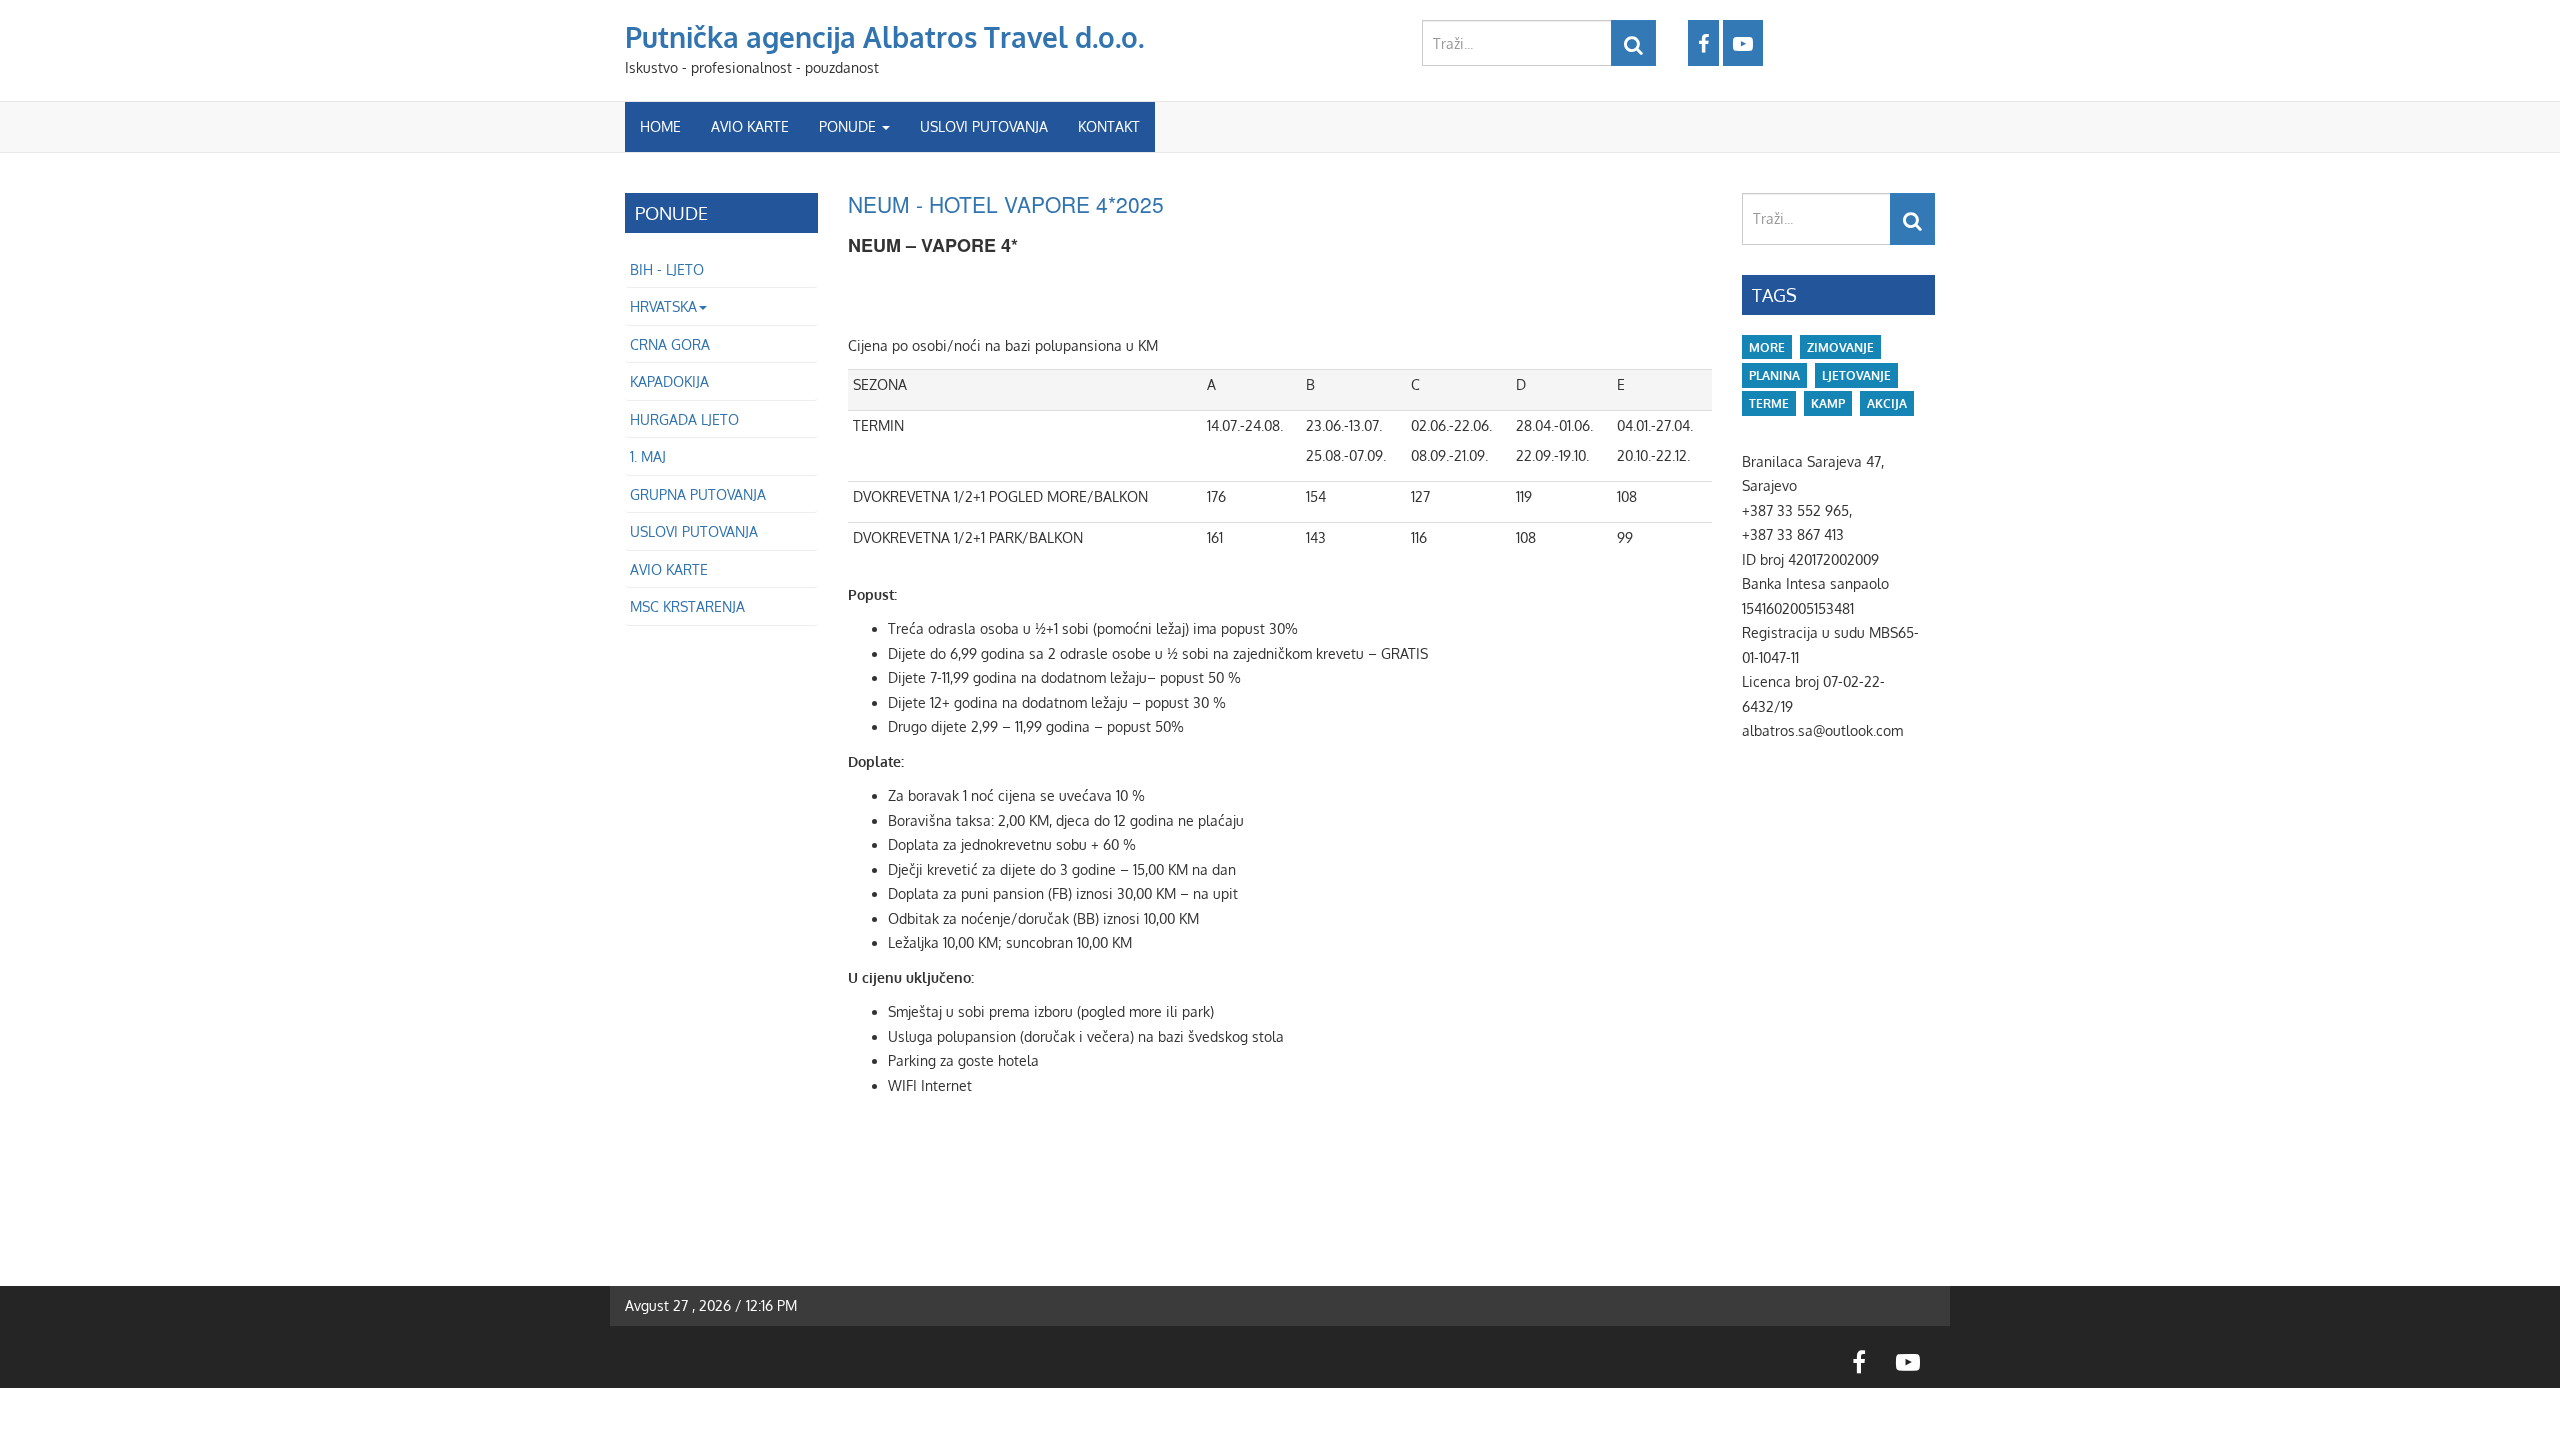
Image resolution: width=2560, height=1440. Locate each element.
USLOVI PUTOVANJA (984, 126)
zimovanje (1840, 347)
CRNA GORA (670, 344)
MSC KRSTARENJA (687, 606)
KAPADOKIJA (669, 381)
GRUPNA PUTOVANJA (698, 494)
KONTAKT (1109, 126)
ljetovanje (1856, 375)
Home (660, 126)
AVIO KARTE (750, 126)
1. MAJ (648, 456)
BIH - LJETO (667, 269)
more (1767, 347)
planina (1774, 375)
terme (1769, 403)
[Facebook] (1703, 43)
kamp (1828, 403)
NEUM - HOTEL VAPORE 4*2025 (1006, 204)
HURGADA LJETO (684, 419)
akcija (1887, 403)
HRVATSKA (663, 306)
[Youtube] (1743, 43)
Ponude (849, 126)
